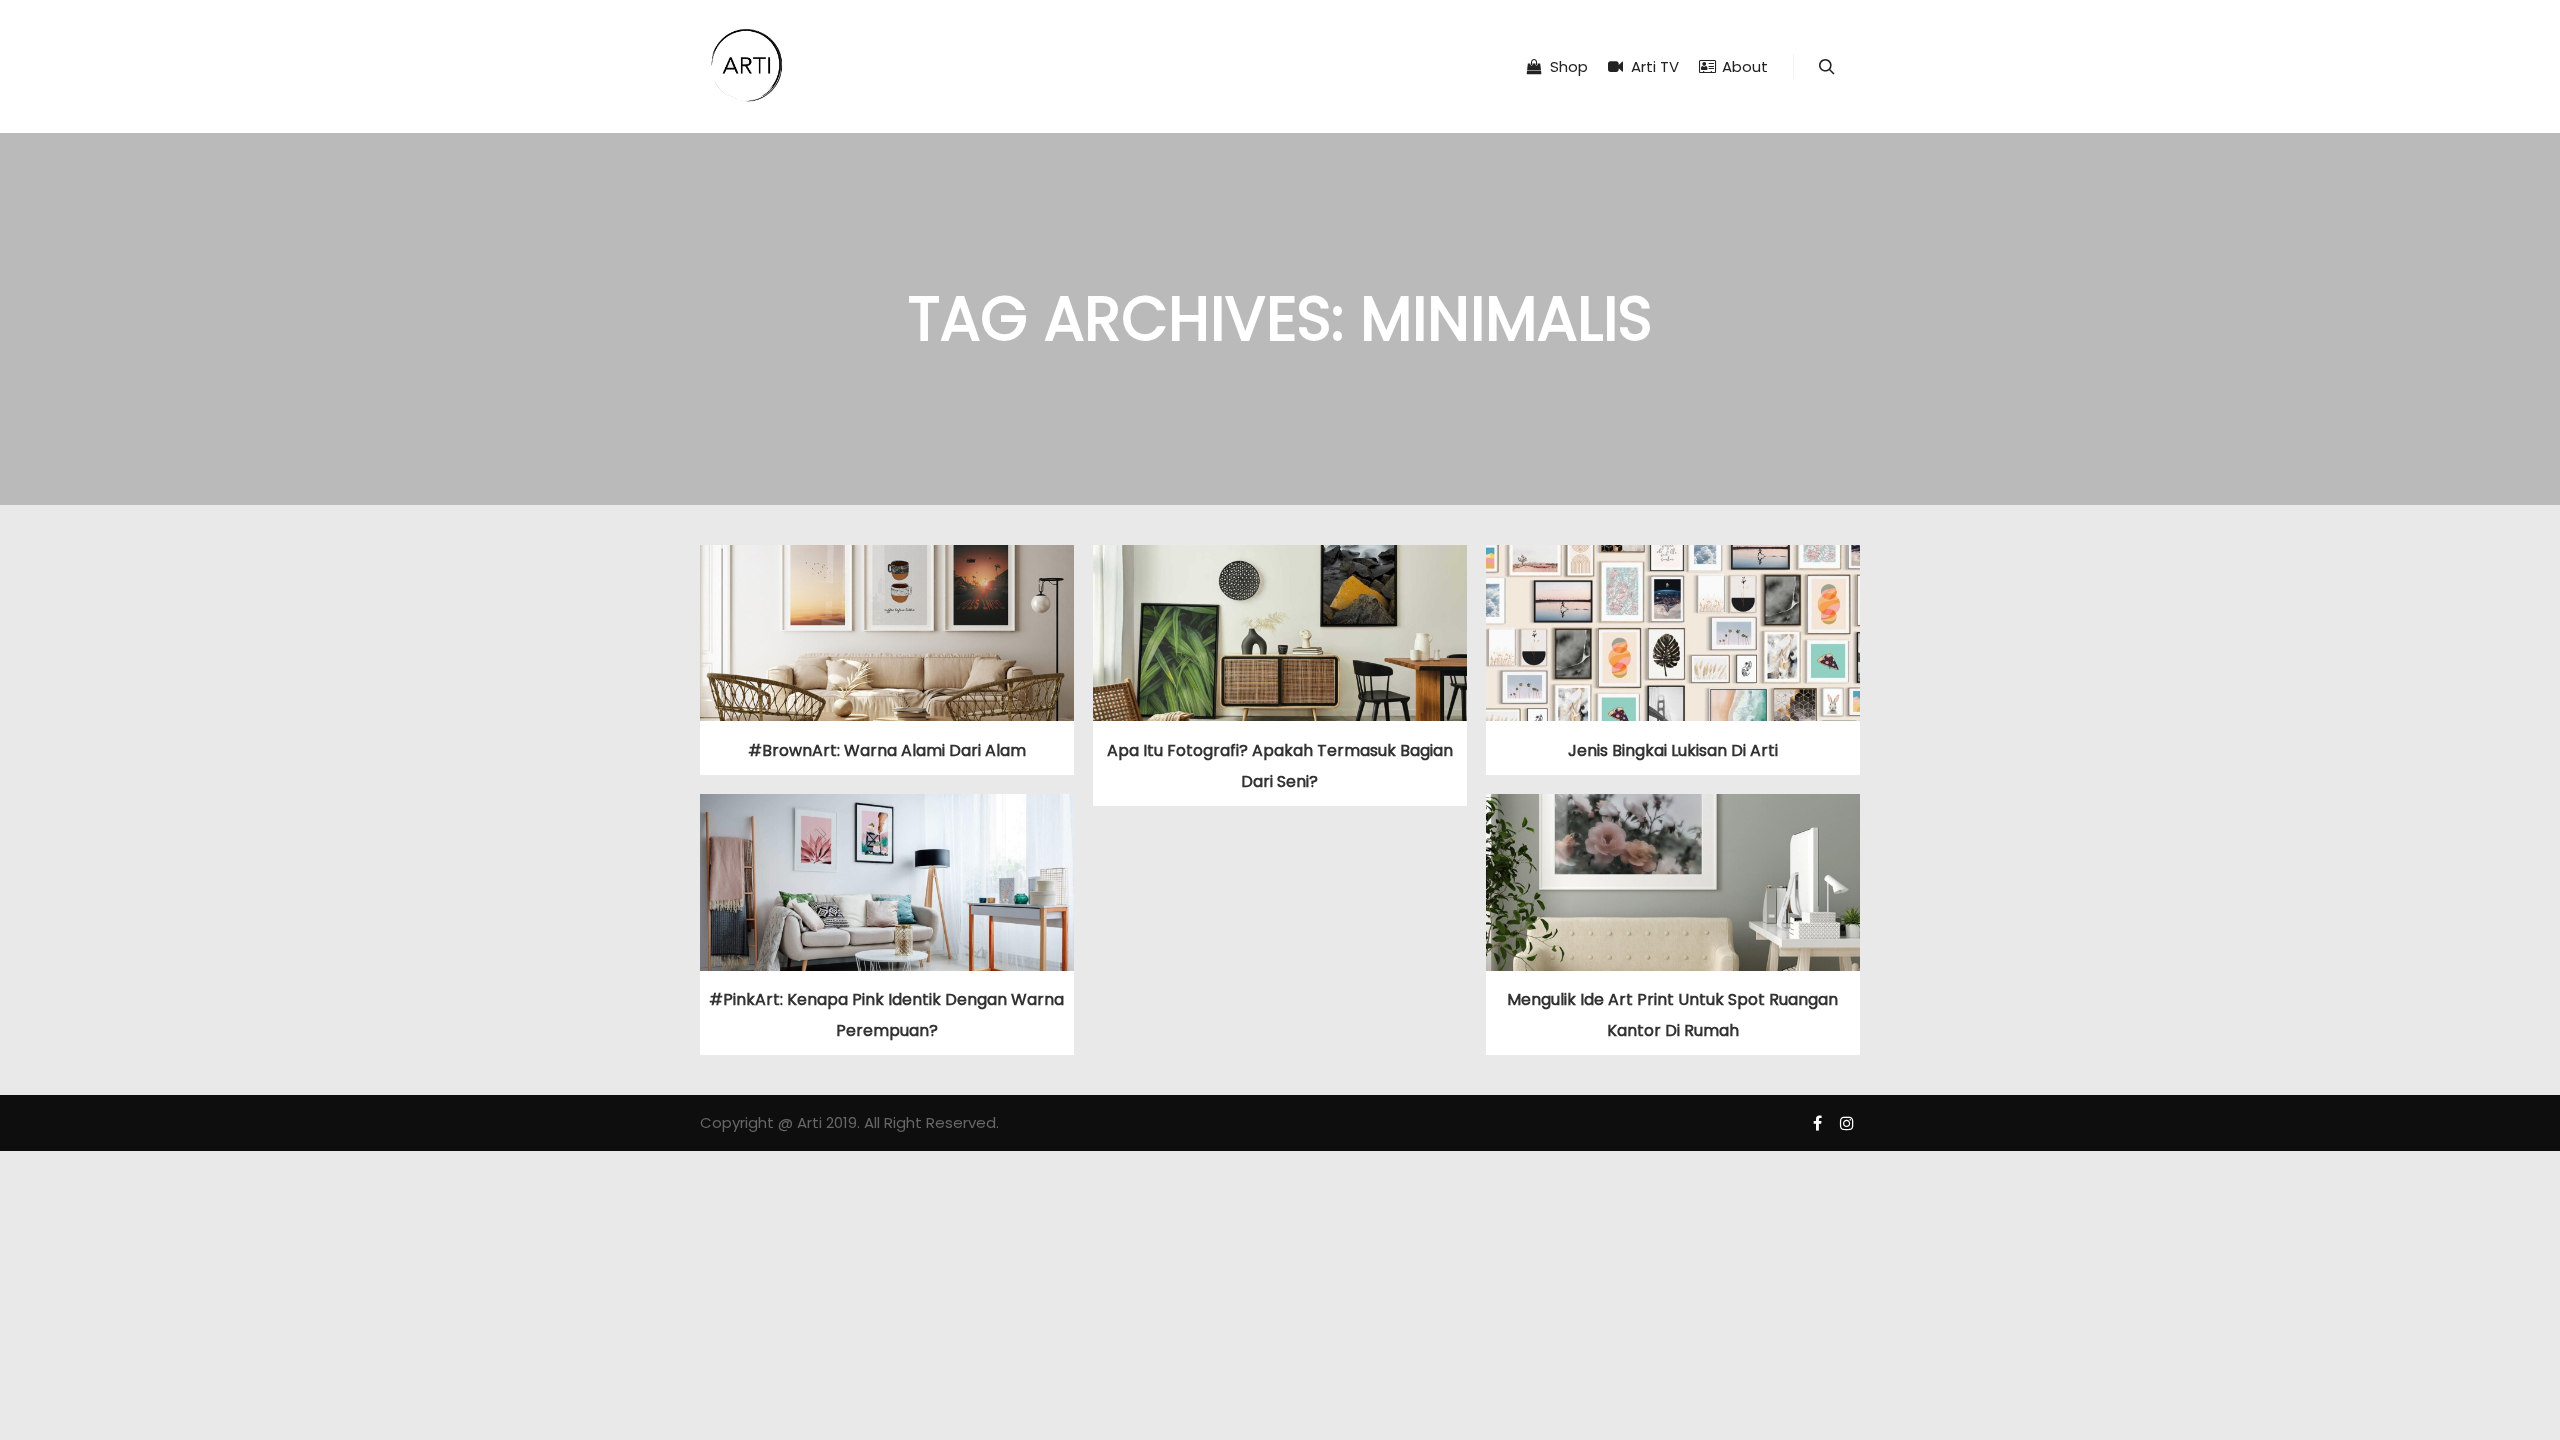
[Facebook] (1817, 1123)
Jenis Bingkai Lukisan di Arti (1673, 750)
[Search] (1827, 67)
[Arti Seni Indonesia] (747, 66)
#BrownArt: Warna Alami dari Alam (887, 750)
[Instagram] (1847, 1123)
